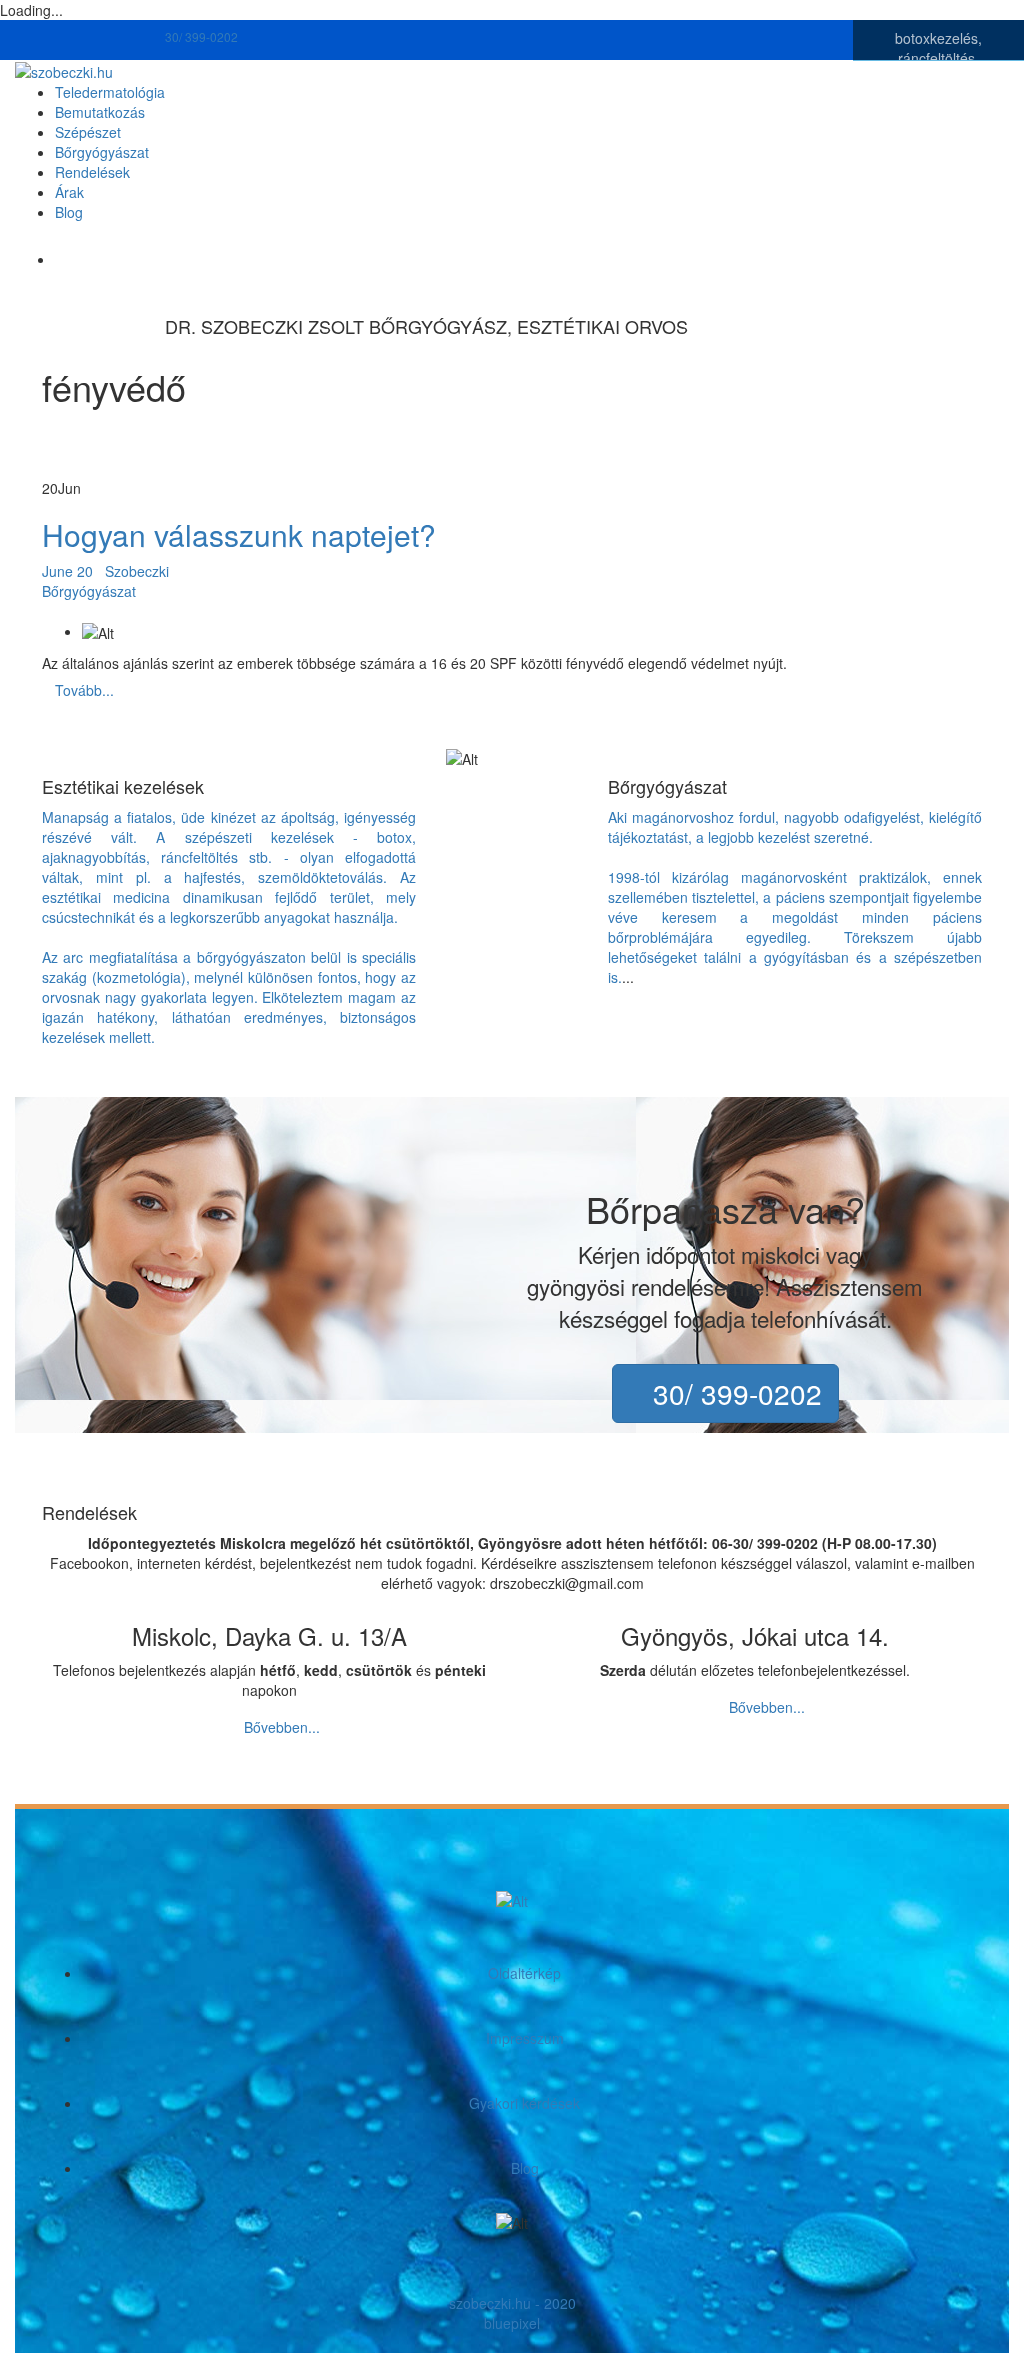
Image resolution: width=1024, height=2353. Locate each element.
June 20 (69, 571)
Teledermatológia (110, 92)
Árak (69, 192)
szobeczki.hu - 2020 (512, 2303)
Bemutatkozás (100, 112)
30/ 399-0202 (203, 36)
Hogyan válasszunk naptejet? (239, 534)
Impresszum (525, 2038)
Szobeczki (137, 571)
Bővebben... (282, 1727)
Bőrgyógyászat (102, 152)
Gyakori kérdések (524, 2103)
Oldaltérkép (524, 1973)
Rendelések (92, 172)
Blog (69, 212)
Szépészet (88, 132)
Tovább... (84, 690)
